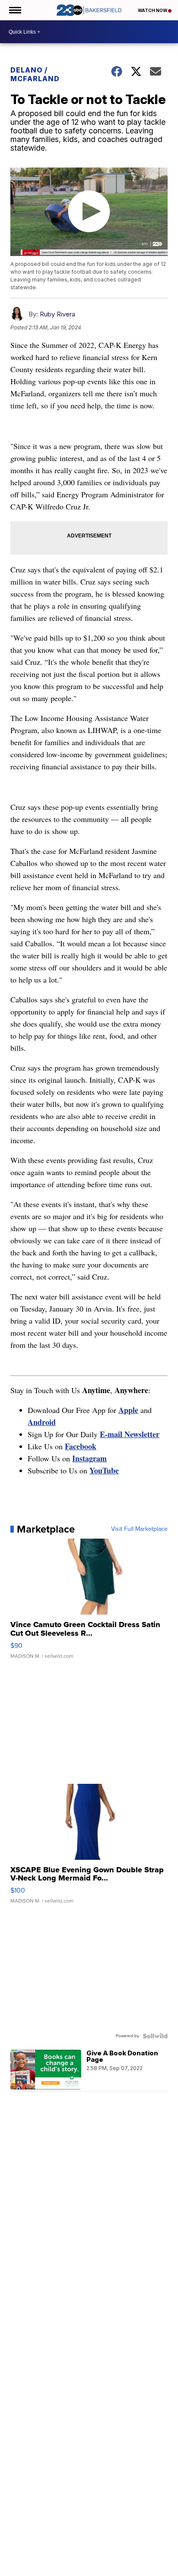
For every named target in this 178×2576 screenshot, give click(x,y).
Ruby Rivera (57, 314)
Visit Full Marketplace (139, 1529)
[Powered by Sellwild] (155, 2036)
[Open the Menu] (14, 10)
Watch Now (153, 10)
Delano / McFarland (35, 74)
